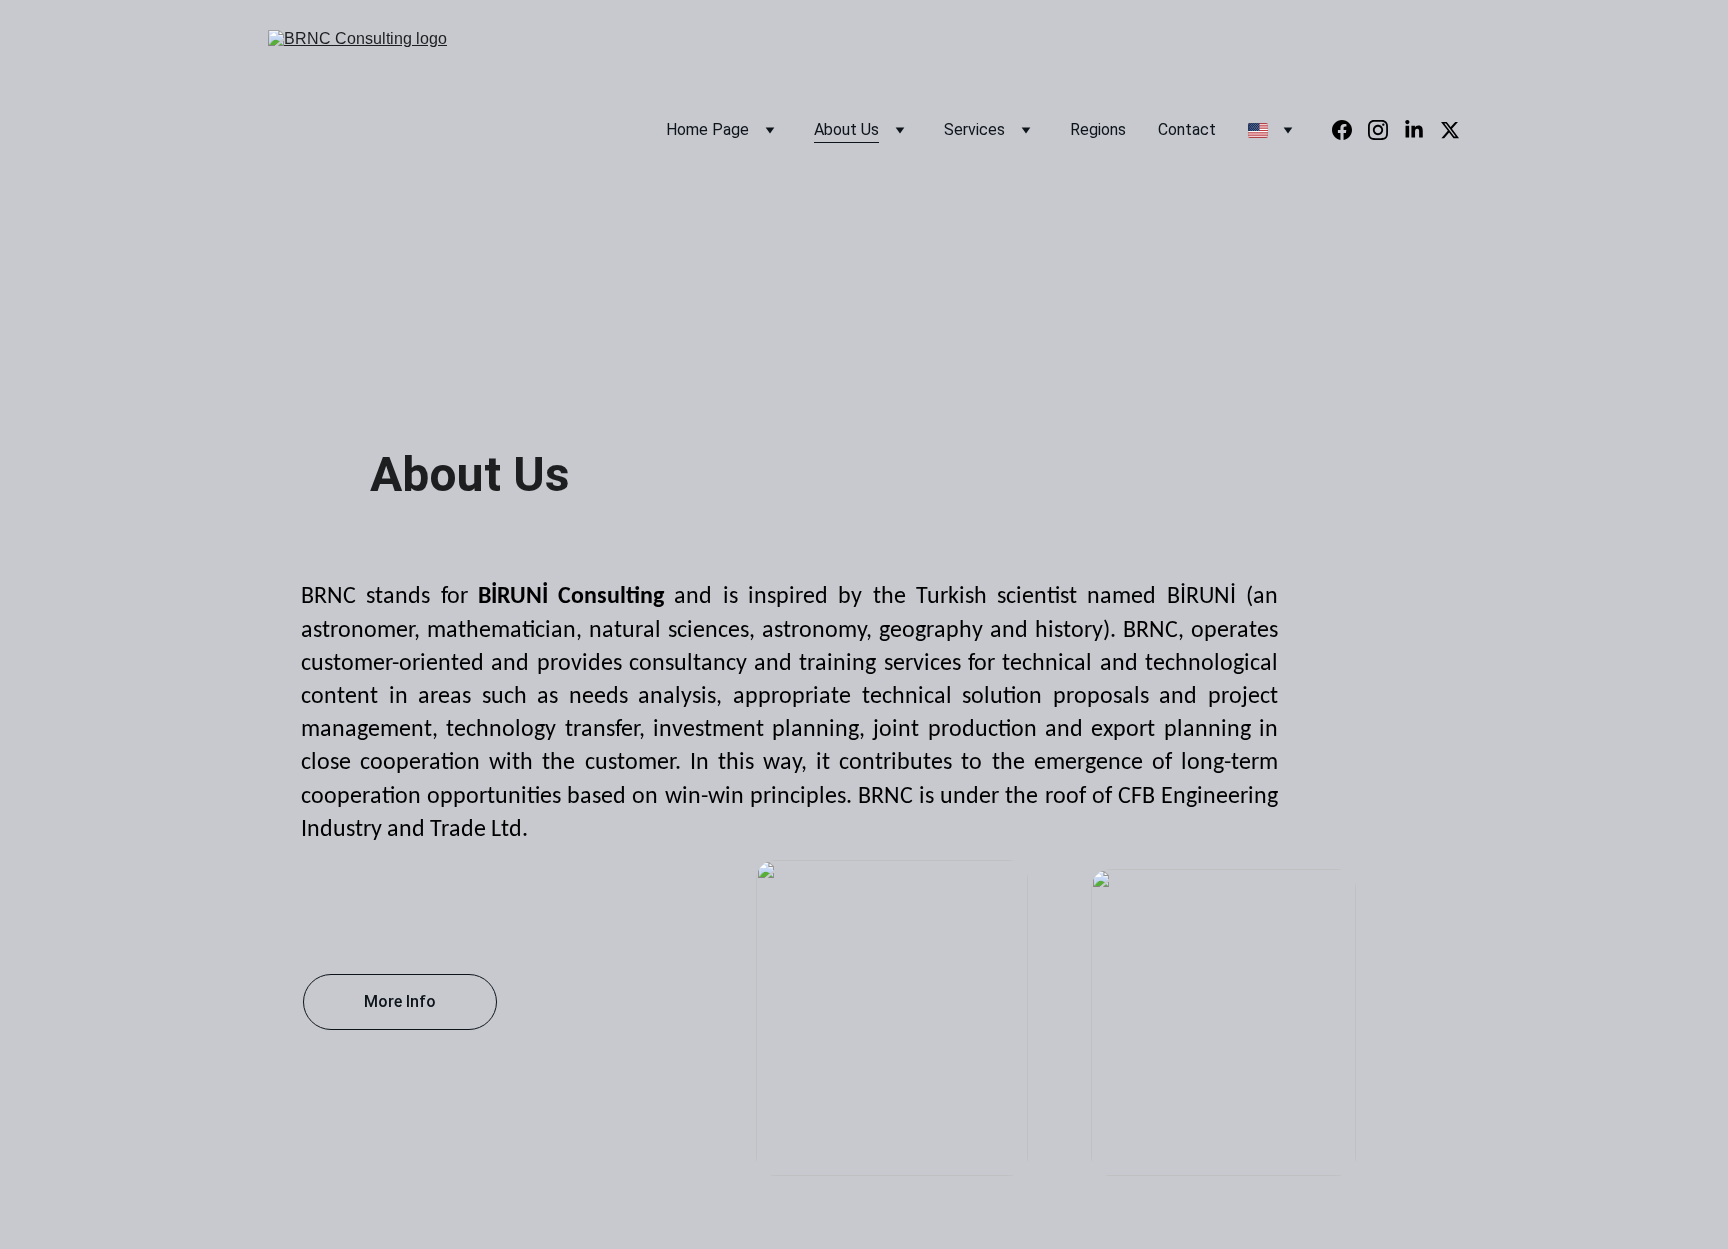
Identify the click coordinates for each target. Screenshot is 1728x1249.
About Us (846, 129)
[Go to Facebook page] (1350, 130)
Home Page (707, 129)
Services (974, 129)
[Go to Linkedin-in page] (1422, 130)
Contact (1187, 129)
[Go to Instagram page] (1386, 130)
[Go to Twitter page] (1450, 130)
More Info (400, 1001)
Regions (1098, 129)
